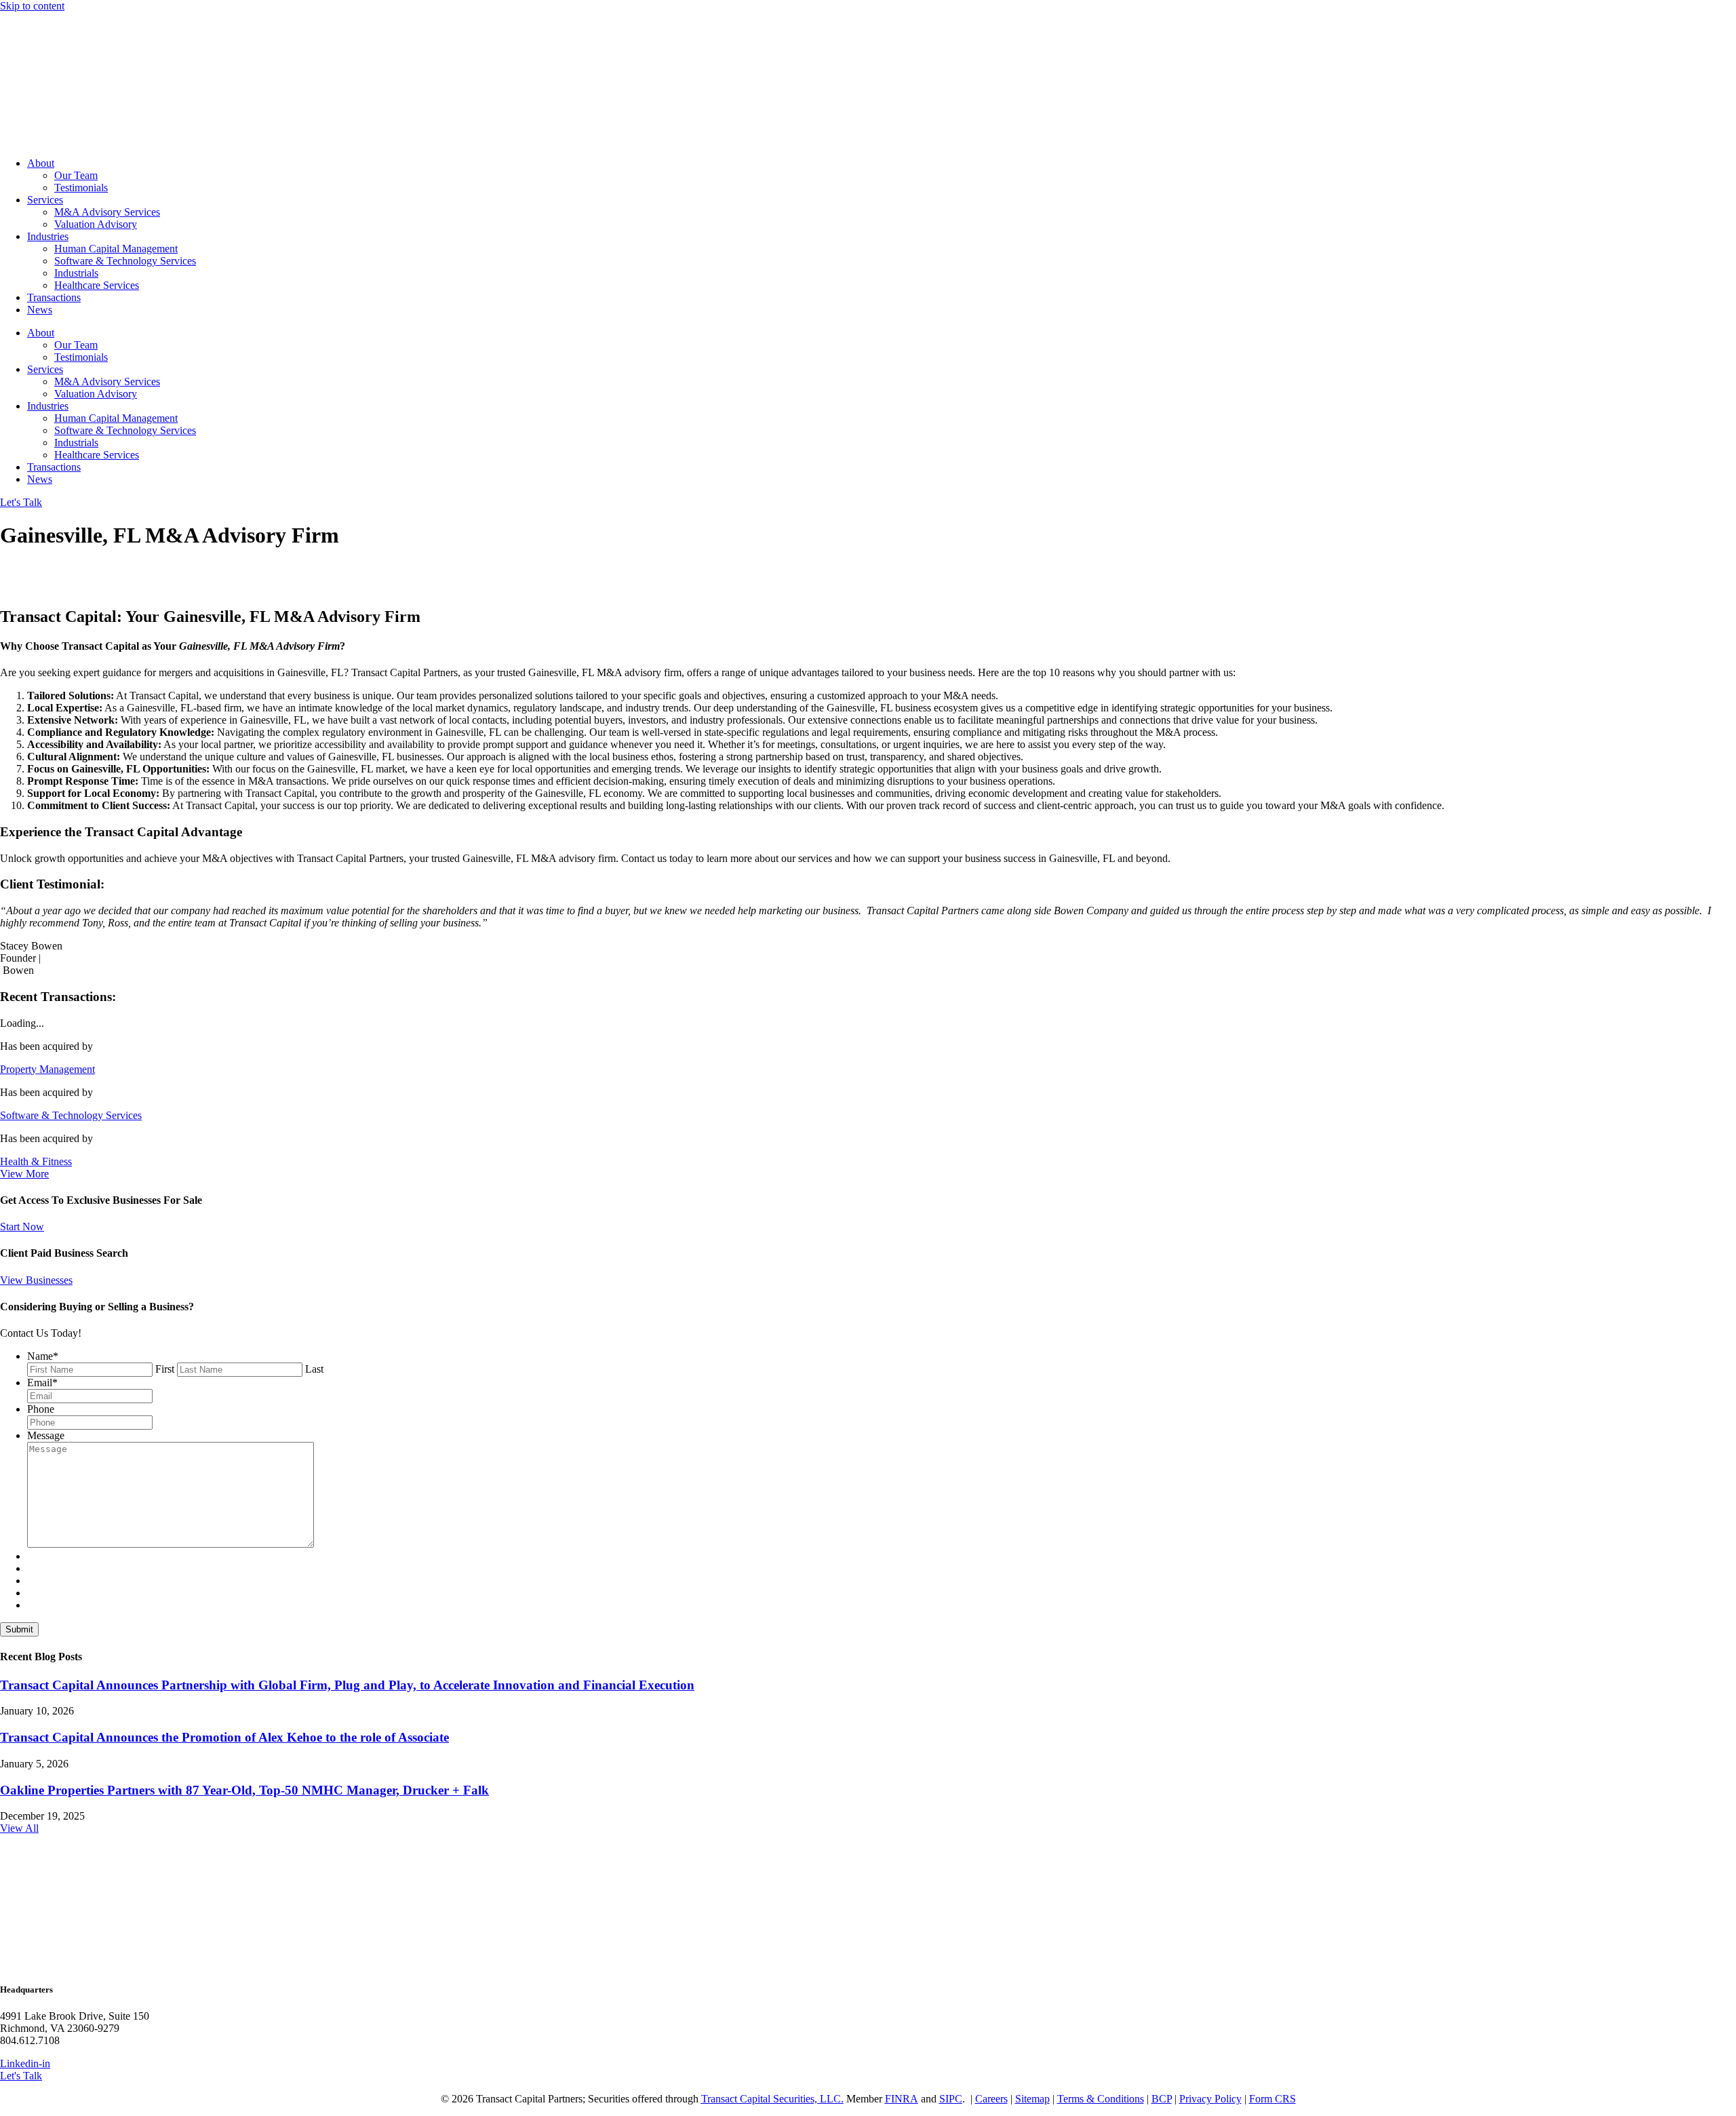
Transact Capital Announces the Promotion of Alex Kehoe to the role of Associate (224, 1737)
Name (43, 1356)
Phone (41, 1409)
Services (45, 200)
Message (46, 1435)
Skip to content (32, 6)
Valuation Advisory (96, 224)
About (41, 163)
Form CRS (1273, 2099)
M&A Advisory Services (107, 212)
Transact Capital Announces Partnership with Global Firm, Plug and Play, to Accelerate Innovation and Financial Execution (347, 1685)
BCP (1162, 2099)
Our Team (76, 175)
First (165, 1369)
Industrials (76, 273)
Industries (48, 236)
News (40, 310)
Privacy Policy (1210, 2099)
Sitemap (1032, 2099)
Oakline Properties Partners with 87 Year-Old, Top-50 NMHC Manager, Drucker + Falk (244, 1790)
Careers (991, 2099)
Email (42, 1383)
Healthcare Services (97, 285)
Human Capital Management (116, 249)
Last (314, 1369)
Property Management (47, 1069)
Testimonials (81, 188)
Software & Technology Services (125, 261)
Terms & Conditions (1101, 2099)
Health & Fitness (36, 1161)
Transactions (54, 297)
